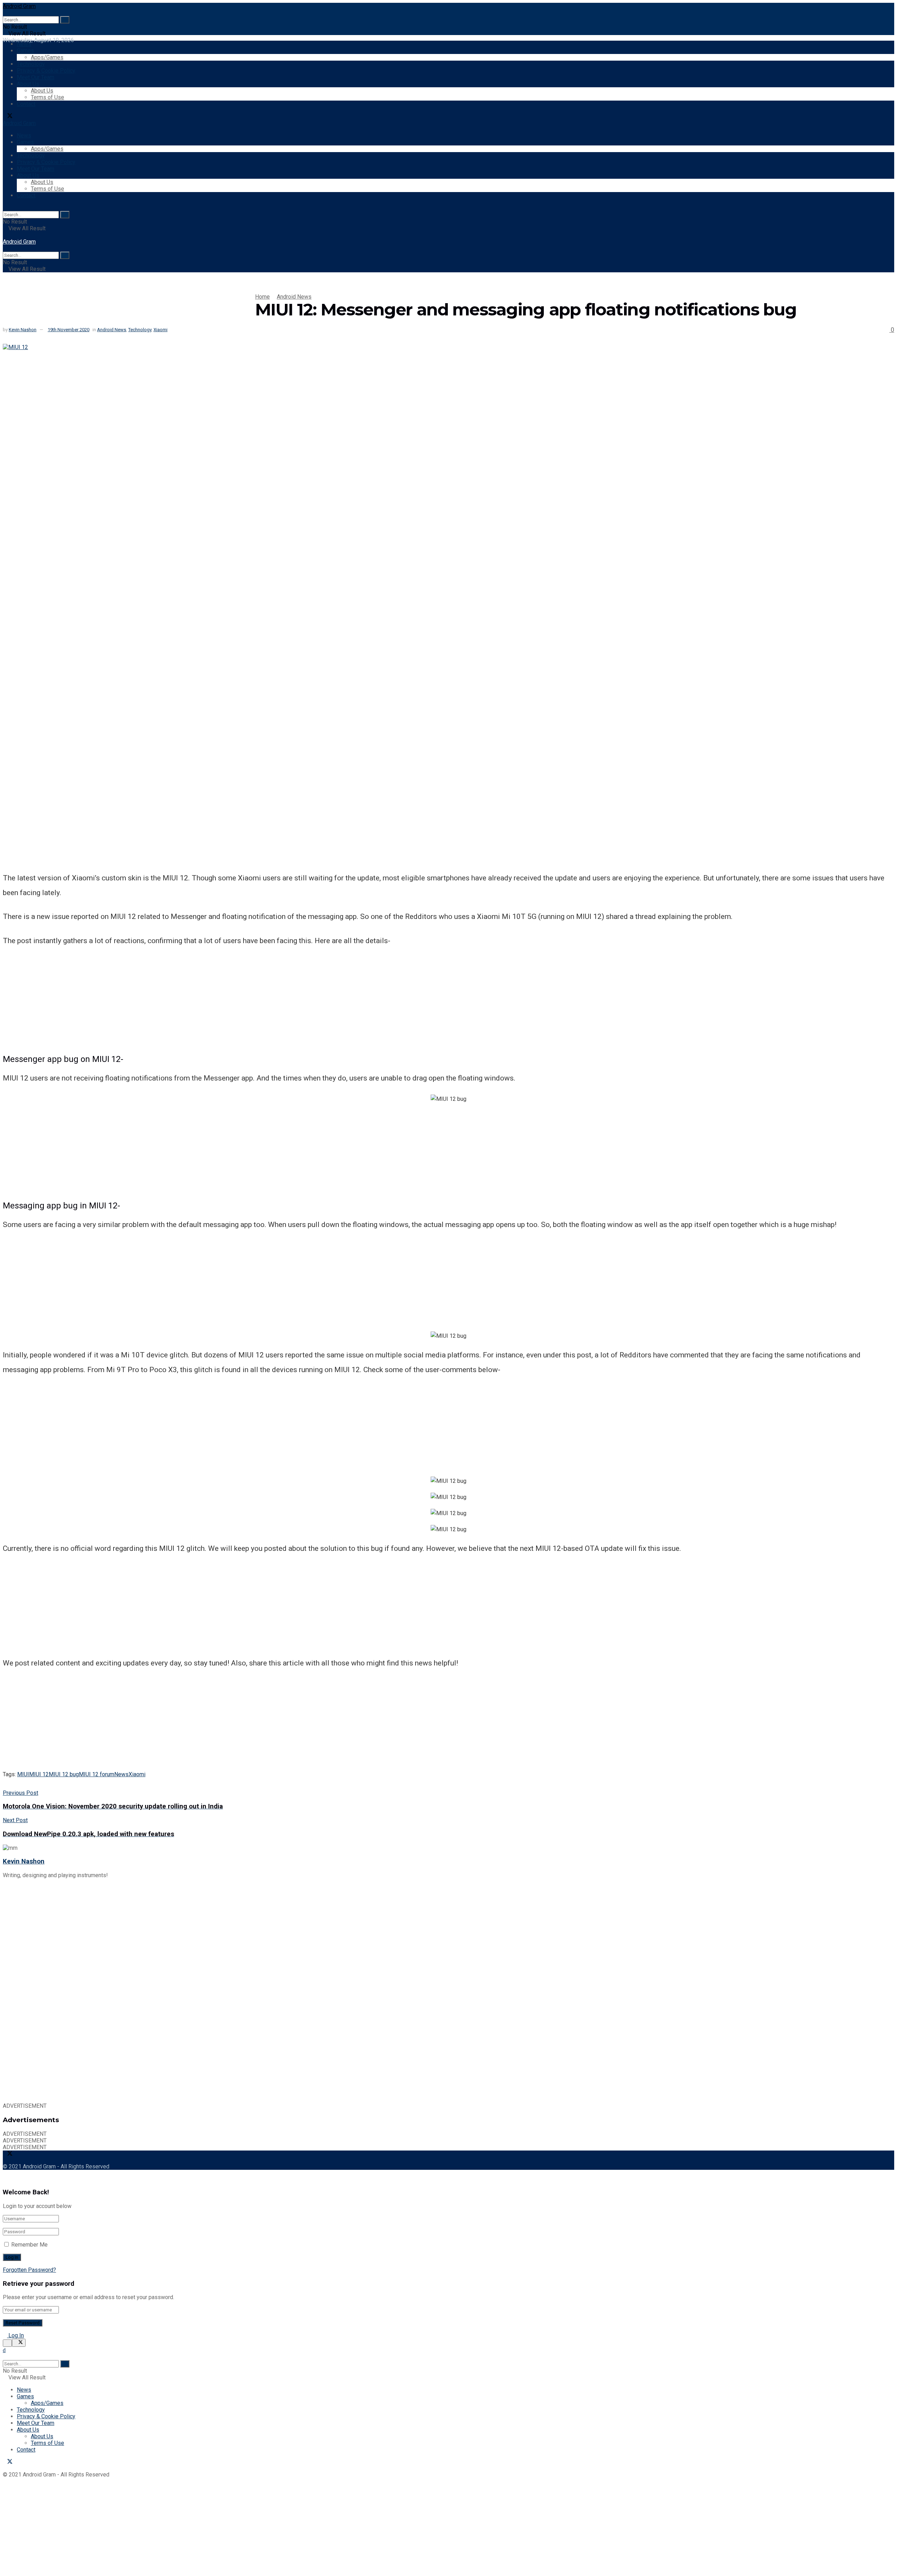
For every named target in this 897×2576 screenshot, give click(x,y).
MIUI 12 (39, 1774)
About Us (28, 84)
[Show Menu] (5, 235)
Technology (31, 64)
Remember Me (29, 2245)
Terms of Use (47, 97)
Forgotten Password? (29, 2270)
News (24, 44)
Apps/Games (47, 57)
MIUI (23, 1774)
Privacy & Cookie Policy (46, 71)
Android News (294, 297)
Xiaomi (160, 330)
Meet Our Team (36, 77)
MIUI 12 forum (97, 1774)
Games (25, 51)
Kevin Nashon (23, 330)
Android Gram (19, 6)
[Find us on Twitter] (8, 117)
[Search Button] (65, 20)
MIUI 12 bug (64, 1774)
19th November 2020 (69, 330)
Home (262, 297)
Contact (26, 104)
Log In (15, 2335)
